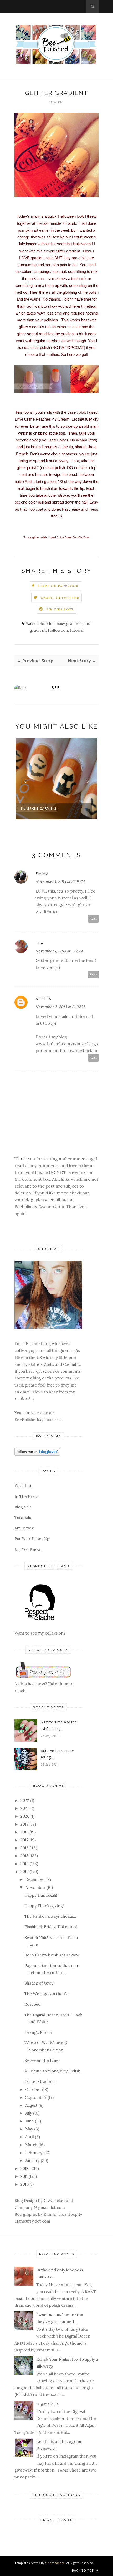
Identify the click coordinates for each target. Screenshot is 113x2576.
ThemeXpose (55, 2563)
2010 (25, 2184)
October (33, 2089)
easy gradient (69, 623)
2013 (25, 1872)
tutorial (77, 630)
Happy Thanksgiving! (44, 1906)
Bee (55, 688)
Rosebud (32, 2004)
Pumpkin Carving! (40, 808)
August (31, 2105)
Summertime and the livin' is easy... (59, 1725)
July (29, 2113)
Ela (40, 943)
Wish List (23, 1486)
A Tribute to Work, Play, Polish (52, 2071)
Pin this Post (60, 609)
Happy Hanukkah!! (41, 1895)
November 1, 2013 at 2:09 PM (60, 881)
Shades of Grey (39, 1983)
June (30, 2121)
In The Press (26, 1496)
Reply (94, 919)
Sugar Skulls (47, 2404)
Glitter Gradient (40, 2082)
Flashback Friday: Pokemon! (51, 1927)
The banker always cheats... (50, 1916)
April (30, 2137)
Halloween (58, 630)
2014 (25, 1864)
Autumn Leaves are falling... (57, 1754)
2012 (24, 2168)
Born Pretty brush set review (52, 1955)
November (35, 1887)
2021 (24, 1808)
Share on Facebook (58, 586)
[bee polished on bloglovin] (37, 1454)
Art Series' (24, 1528)
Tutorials (23, 1518)
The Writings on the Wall (48, 1994)
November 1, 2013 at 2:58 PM (60, 951)
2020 (25, 1816)
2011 (24, 2176)
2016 (25, 1848)
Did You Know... (29, 1549)
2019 (25, 1824)
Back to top (84, 2570)
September (36, 2097)
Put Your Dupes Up (32, 1539)
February (34, 2153)
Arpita (43, 999)
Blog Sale (23, 1507)
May (29, 2129)
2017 (24, 1840)
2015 (24, 1856)
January (32, 2161)
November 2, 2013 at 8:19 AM (60, 1007)
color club (45, 623)
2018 (24, 1832)
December (35, 1879)
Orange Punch (38, 2032)
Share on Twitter (60, 598)
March (31, 2145)
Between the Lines (42, 2061)
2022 (25, 1800)
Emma (42, 873)
